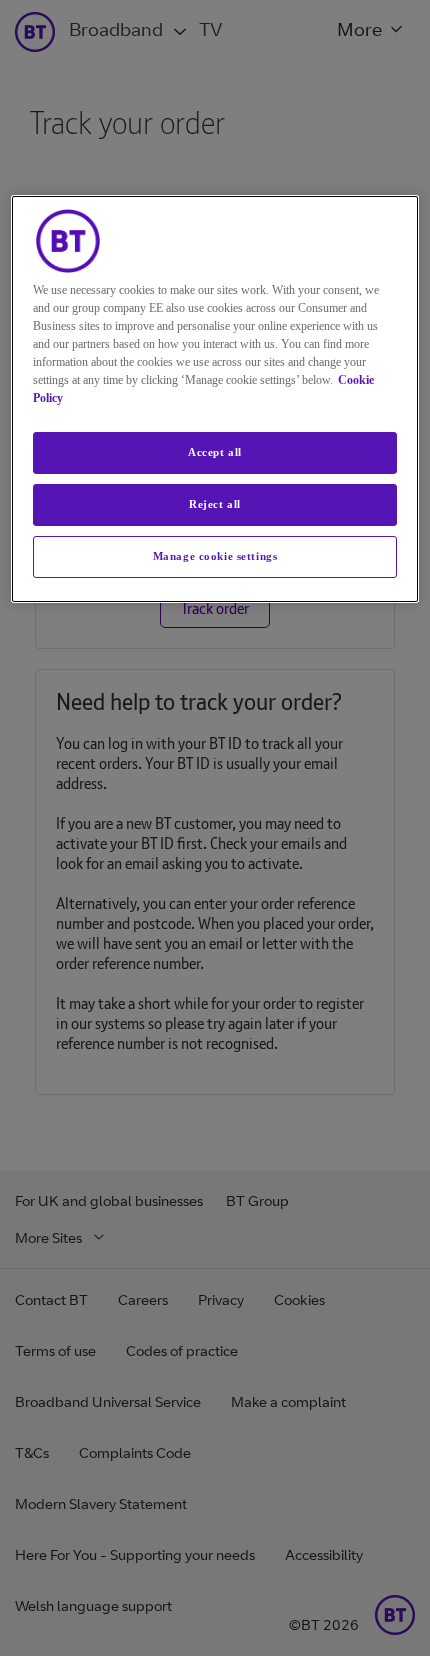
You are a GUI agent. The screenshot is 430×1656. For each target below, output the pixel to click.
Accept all (215, 452)
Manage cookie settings (215, 556)
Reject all (215, 504)
